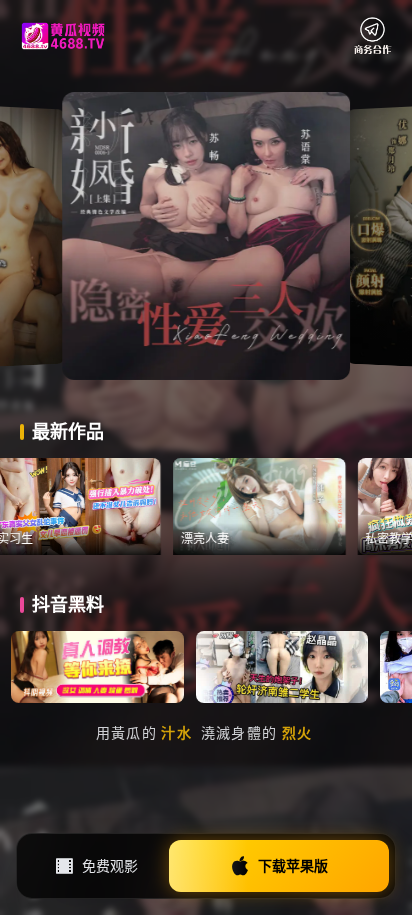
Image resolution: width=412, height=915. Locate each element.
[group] (86, 506)
